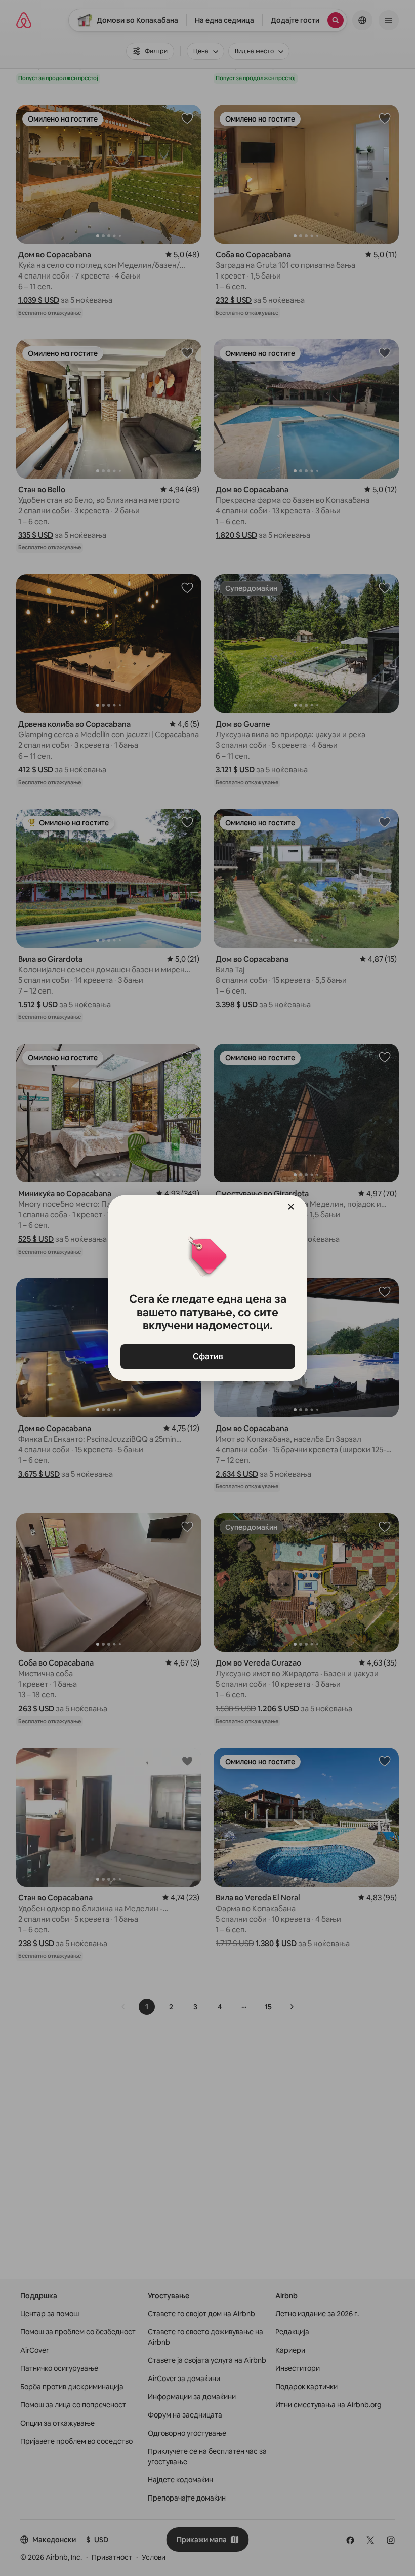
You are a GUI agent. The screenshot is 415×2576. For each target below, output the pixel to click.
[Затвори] (291, 1207)
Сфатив (207, 1356)
